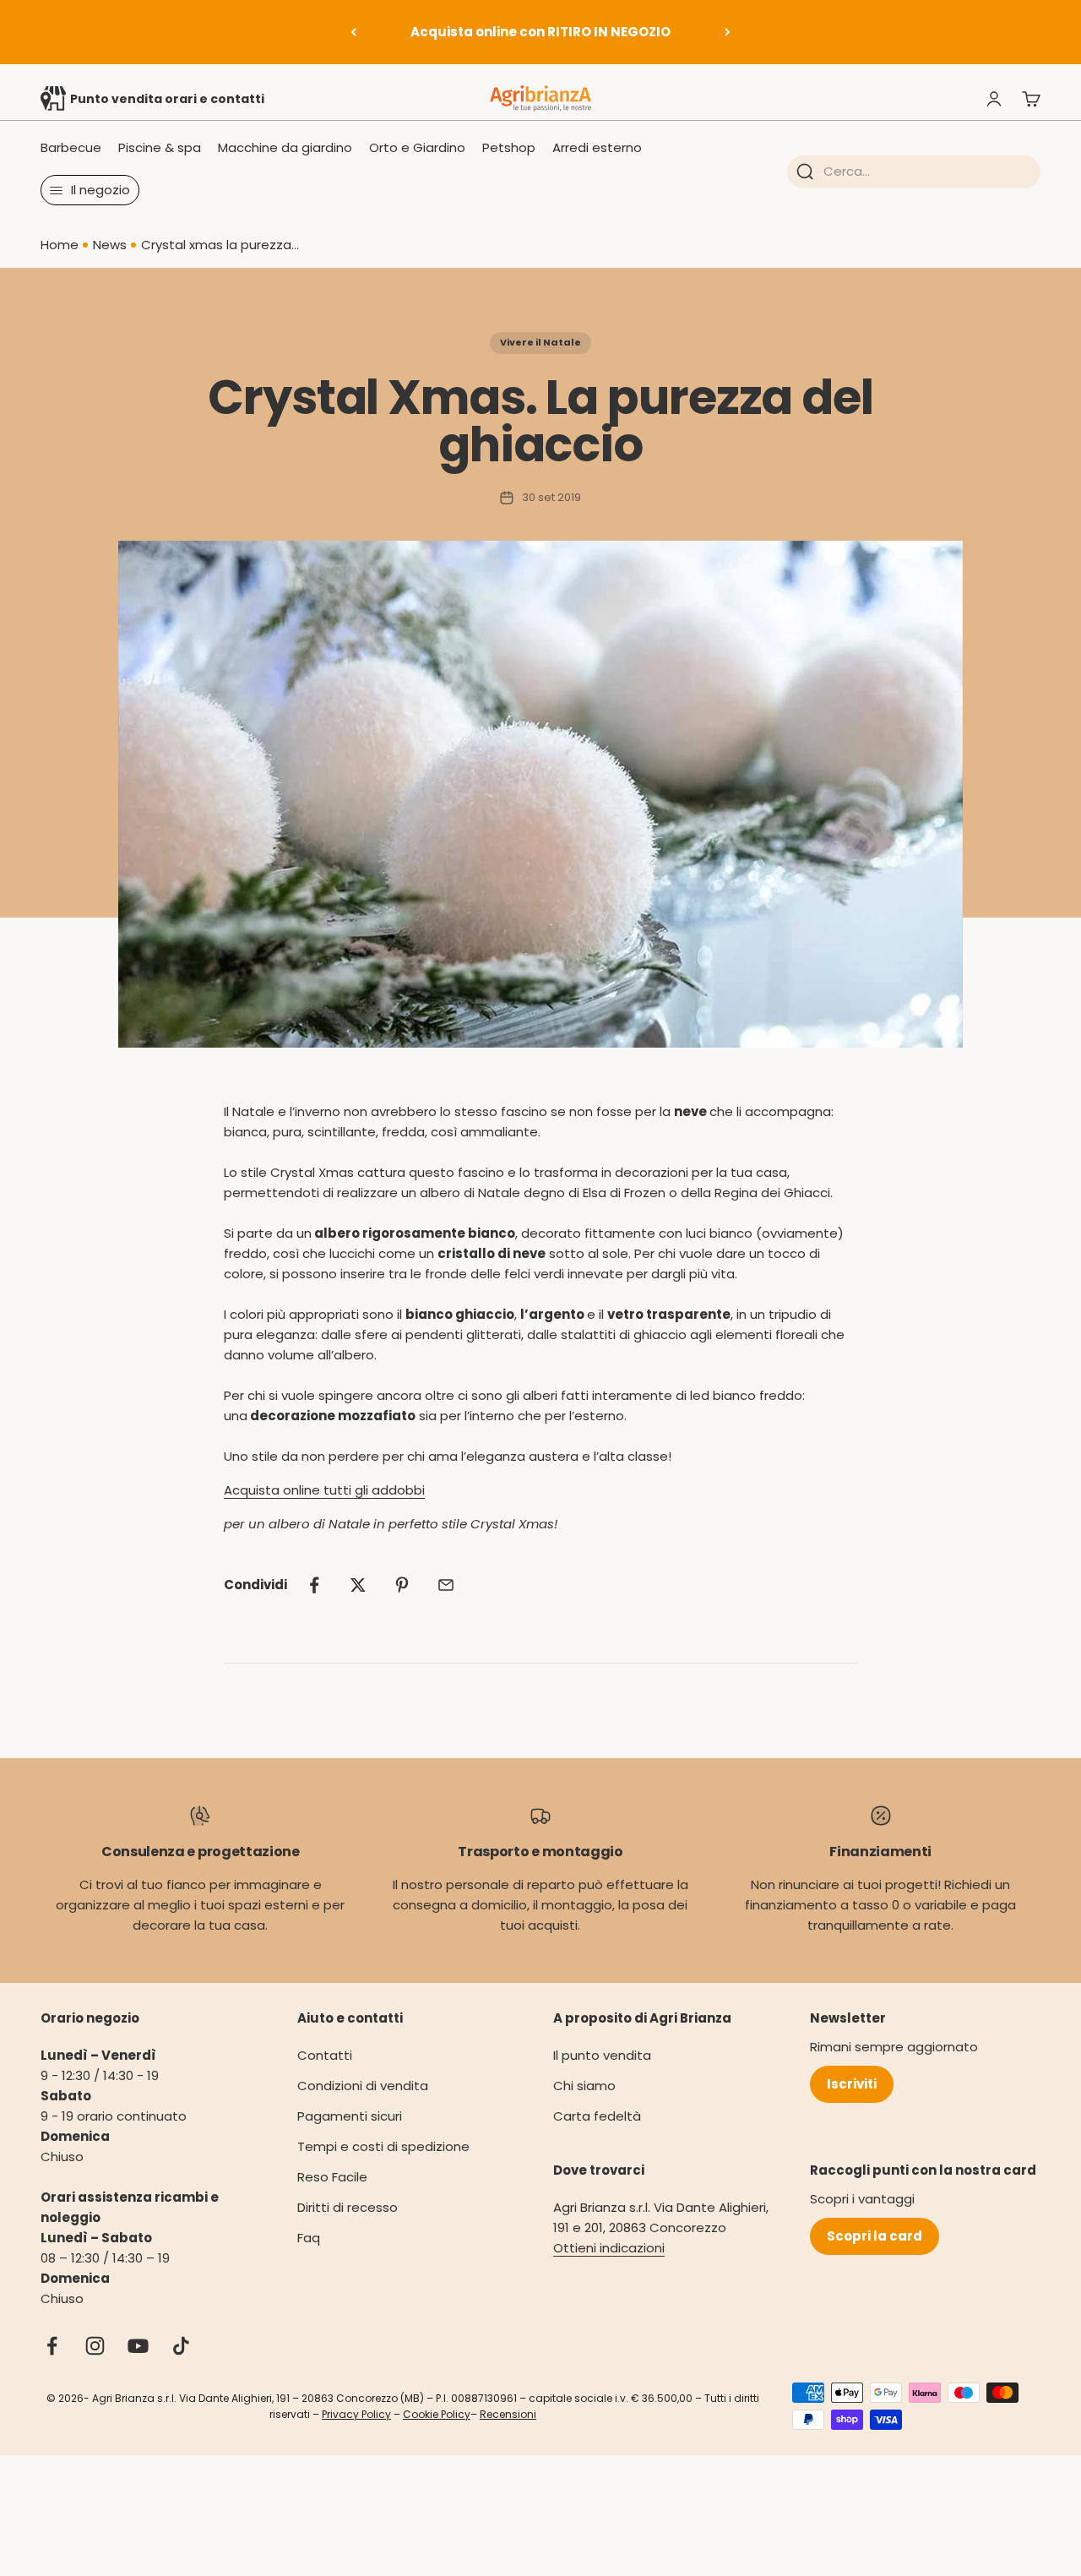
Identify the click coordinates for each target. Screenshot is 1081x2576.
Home (60, 245)
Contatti (325, 2055)
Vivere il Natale (540, 342)
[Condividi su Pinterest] (402, 1585)
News (110, 245)
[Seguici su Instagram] (95, 2346)
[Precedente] (353, 32)
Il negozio (100, 190)
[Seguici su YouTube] (138, 2346)
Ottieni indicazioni (609, 2248)
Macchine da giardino (285, 147)
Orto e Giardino (417, 147)
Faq (309, 2238)
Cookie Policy (437, 2414)
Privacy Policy (356, 2414)
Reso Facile (332, 2177)
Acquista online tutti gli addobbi (324, 1490)
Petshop (509, 147)
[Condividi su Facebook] (314, 1585)
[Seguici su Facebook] (52, 2346)
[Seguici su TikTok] (181, 2346)
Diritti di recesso (348, 2207)
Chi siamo (584, 2086)
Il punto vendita (602, 2055)
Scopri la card (875, 2236)
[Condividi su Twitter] (358, 1585)
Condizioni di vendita (363, 2086)
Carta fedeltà (597, 2116)
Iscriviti (852, 2084)
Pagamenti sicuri (350, 2116)
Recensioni (508, 2414)
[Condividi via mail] (446, 1585)
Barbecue (71, 147)
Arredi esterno (597, 147)
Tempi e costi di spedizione (383, 2146)
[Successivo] (728, 32)
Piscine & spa (160, 147)
